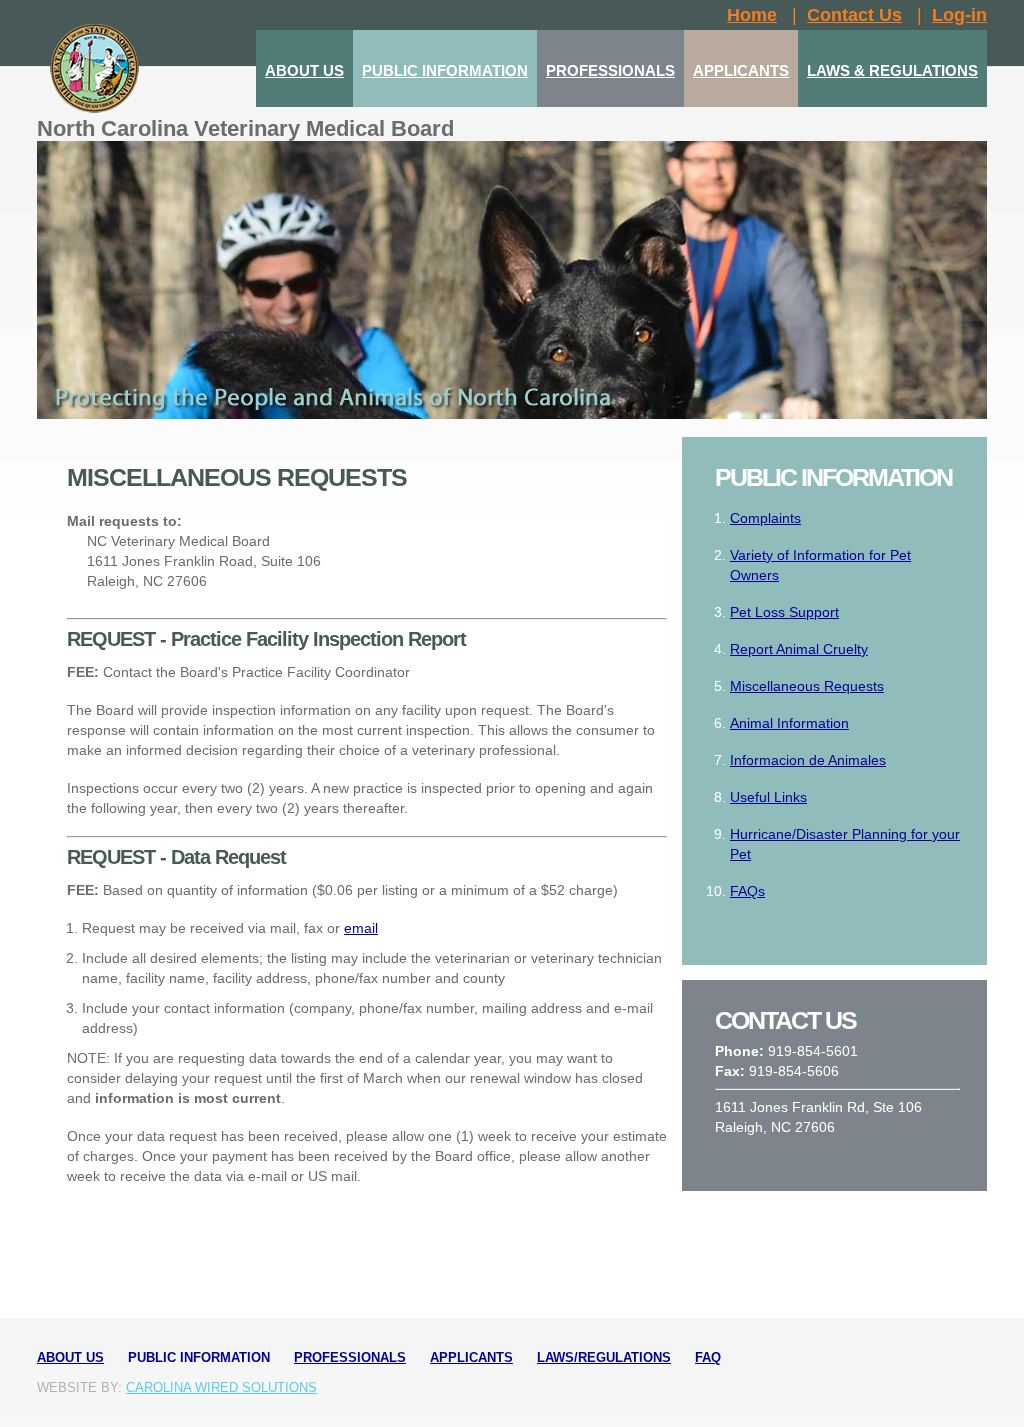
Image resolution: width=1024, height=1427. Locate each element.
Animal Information (789, 723)
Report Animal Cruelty (799, 649)
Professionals (350, 1357)
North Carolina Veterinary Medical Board (245, 129)
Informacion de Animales (808, 760)
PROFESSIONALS (610, 70)
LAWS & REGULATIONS (892, 70)
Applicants (471, 1357)
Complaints (765, 518)
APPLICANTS (741, 70)
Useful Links (768, 797)
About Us (70, 1357)
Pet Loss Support (784, 612)
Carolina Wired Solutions (221, 1387)
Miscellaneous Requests (807, 686)
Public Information (199, 1357)
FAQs (747, 891)
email (361, 928)
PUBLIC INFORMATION (445, 70)
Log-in (959, 15)
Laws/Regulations (604, 1357)
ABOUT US (304, 70)
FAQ (708, 1357)
